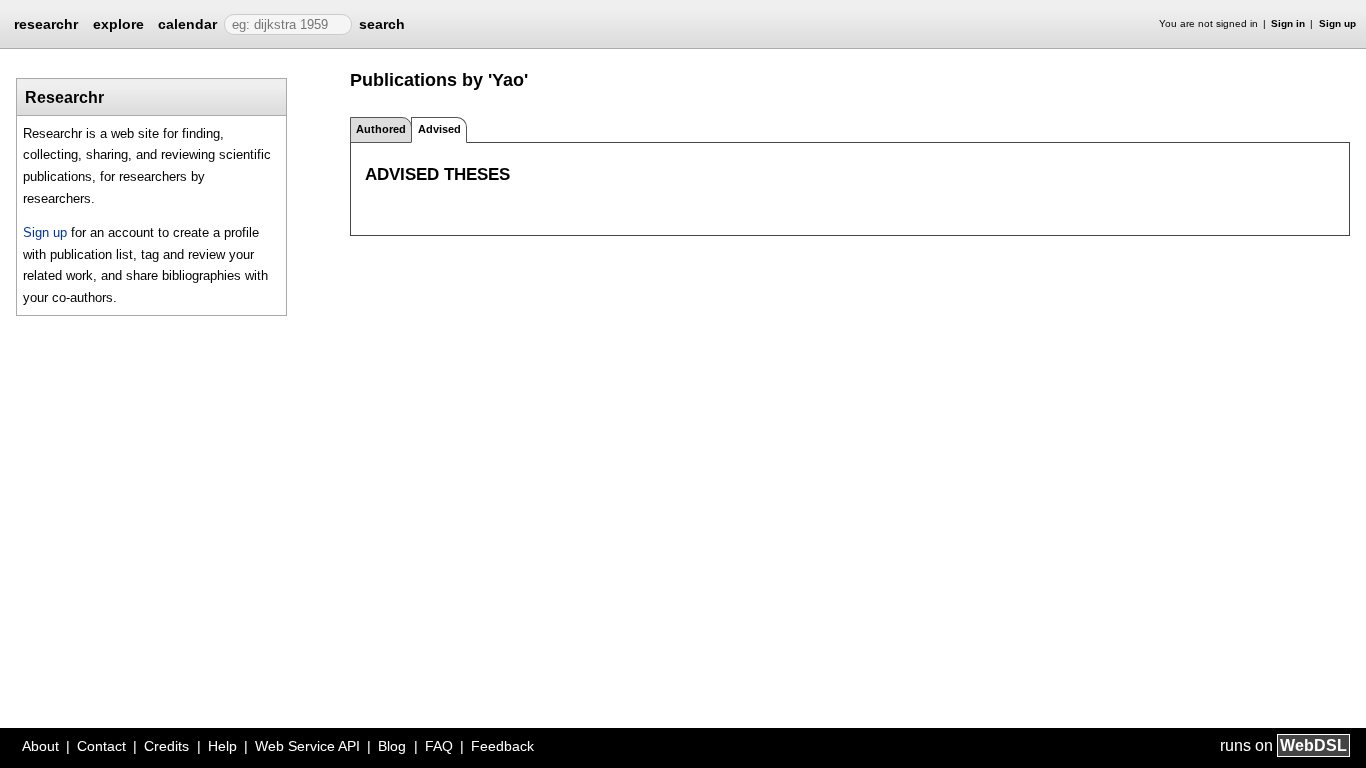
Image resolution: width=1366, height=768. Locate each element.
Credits (166, 746)
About (40, 746)
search (382, 24)
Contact (101, 746)
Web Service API (307, 746)
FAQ (439, 746)
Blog (392, 746)
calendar (187, 24)
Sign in (1288, 23)
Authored (381, 129)
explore (118, 24)
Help (222, 746)
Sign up (1337, 23)
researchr (46, 23)
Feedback (502, 746)
